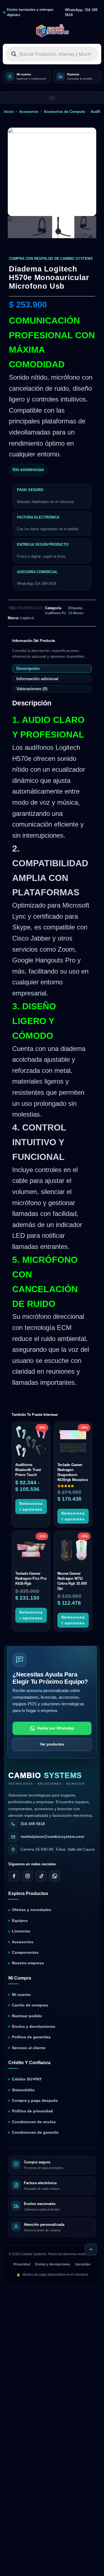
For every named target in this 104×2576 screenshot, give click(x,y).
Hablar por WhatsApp (56, 1728)
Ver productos (52, 1744)
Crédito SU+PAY (27, 2079)
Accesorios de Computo (64, 112)
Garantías (83, 2264)
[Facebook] (14, 1876)
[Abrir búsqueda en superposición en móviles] (52, 54)
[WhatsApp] (55, 1876)
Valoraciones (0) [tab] (32, 689)
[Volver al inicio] (91, 2249)
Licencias (21, 1931)
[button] (52, 98)
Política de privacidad (32, 2111)
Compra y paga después (35, 2101)
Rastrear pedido (27, 2016)
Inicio (9, 112)
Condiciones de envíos (34, 2122)
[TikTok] (41, 1876)
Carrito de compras (30, 2005)
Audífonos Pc (55, 613)
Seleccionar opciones (31, 1506)
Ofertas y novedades (32, 1910)
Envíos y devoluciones (34, 2027)
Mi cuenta (21, 1995)
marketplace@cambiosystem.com (52, 1837)
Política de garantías (31, 2037)
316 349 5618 (33, 1824)
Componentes (25, 1953)
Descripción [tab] (28, 668)
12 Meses (76, 613)
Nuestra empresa (28, 1963)
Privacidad (22, 2264)
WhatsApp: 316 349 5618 (81, 12)
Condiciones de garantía (35, 2132)
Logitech (27, 618)
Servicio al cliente (29, 2048)
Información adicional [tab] (37, 679)
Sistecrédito (23, 2090)
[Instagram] (27, 1876)
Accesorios (29, 112)
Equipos (20, 1921)
